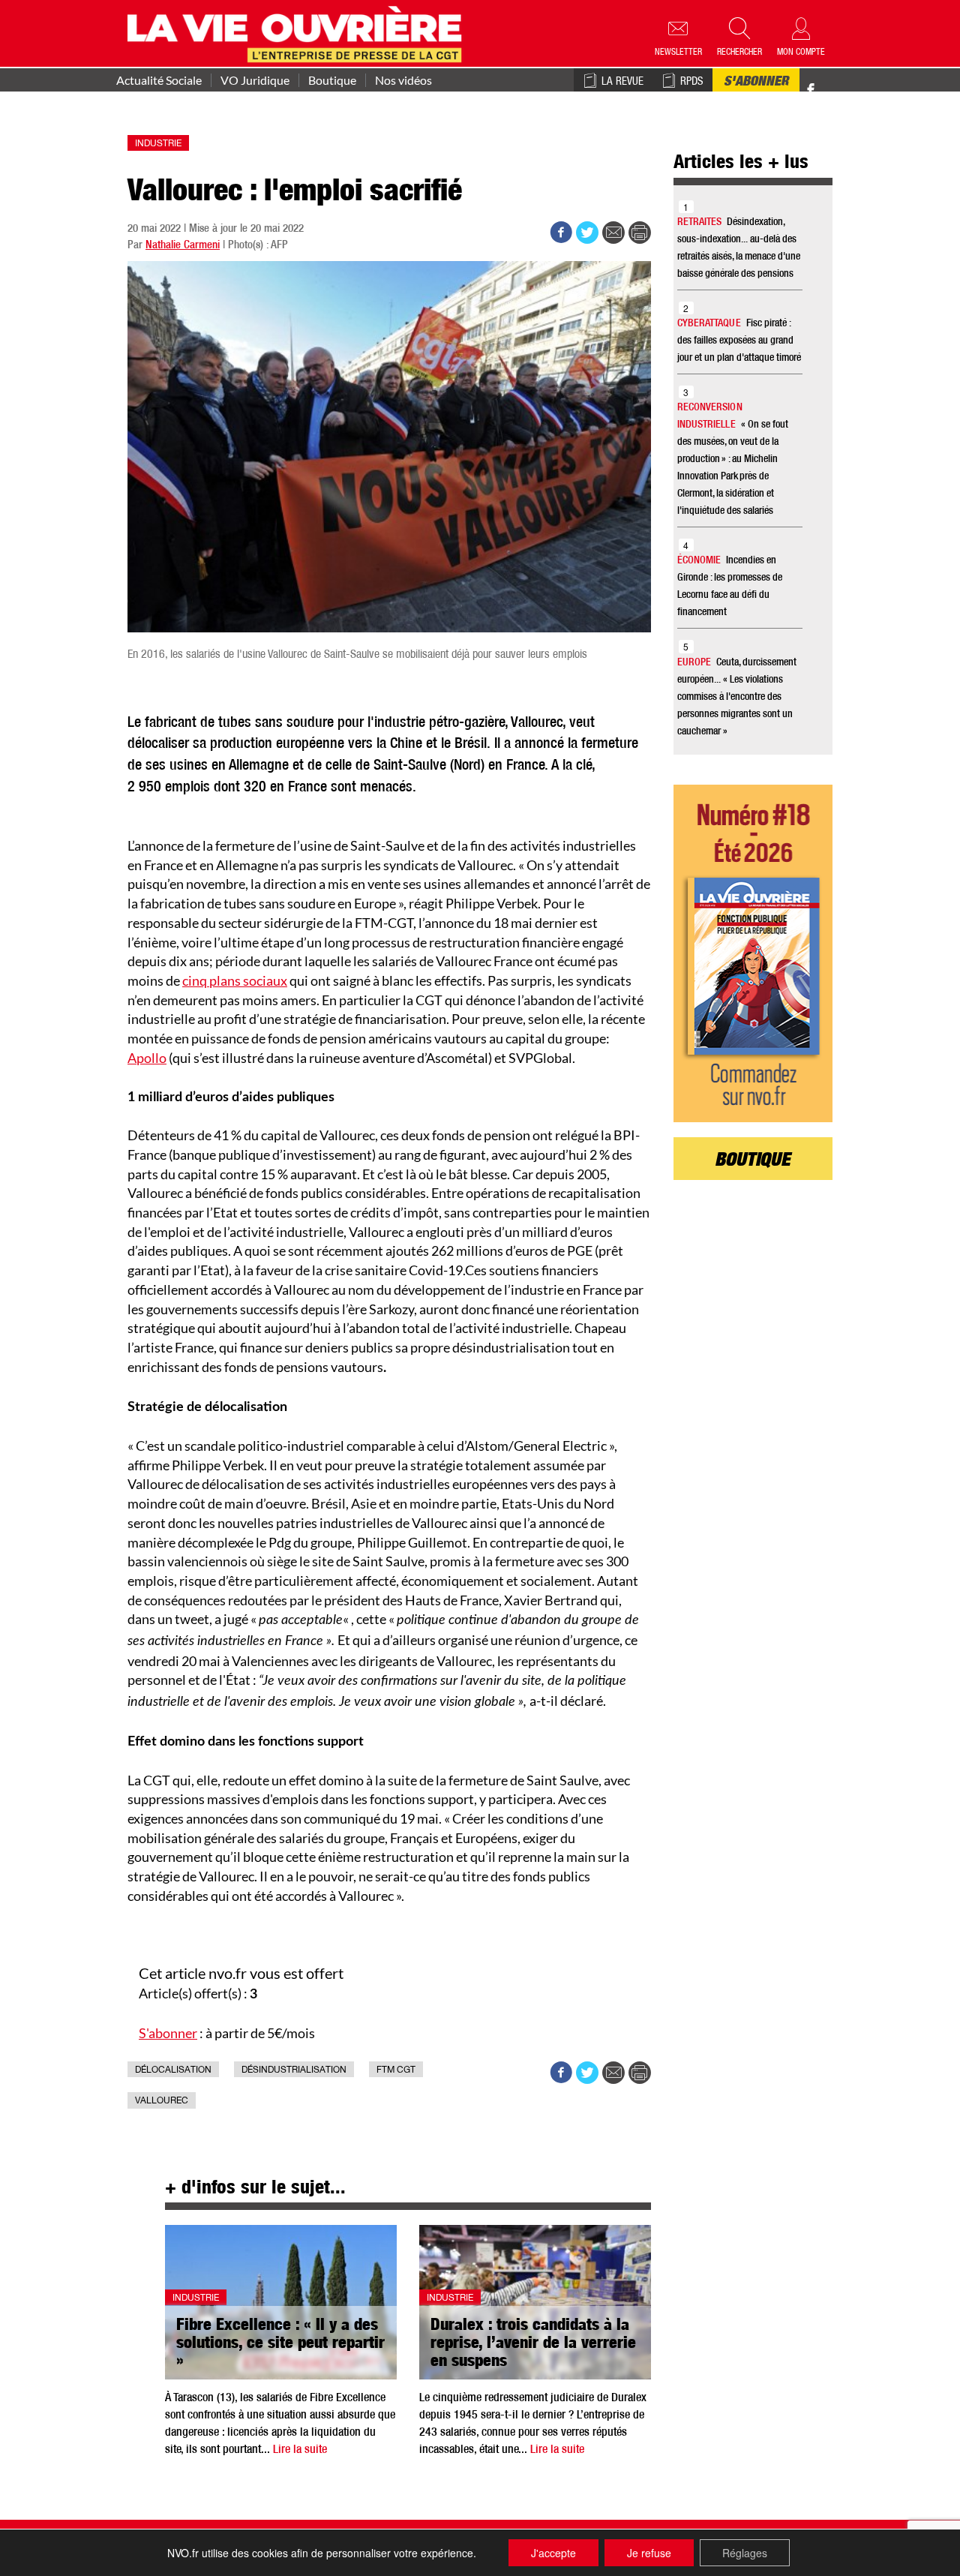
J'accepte (553, 2553)
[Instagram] (837, 90)
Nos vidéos (403, 80)
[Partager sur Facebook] (561, 233)
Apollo (147, 1058)
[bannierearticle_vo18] (753, 953)
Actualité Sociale (159, 80)
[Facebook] (811, 90)
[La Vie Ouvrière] (298, 32)
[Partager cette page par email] (613, 233)
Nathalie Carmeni (183, 246)
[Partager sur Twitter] (587, 233)
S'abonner (756, 83)
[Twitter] (826, 82)
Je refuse (649, 2553)
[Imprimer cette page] (640, 233)
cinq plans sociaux (235, 980)
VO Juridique (255, 80)
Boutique (332, 80)
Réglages (745, 2553)
